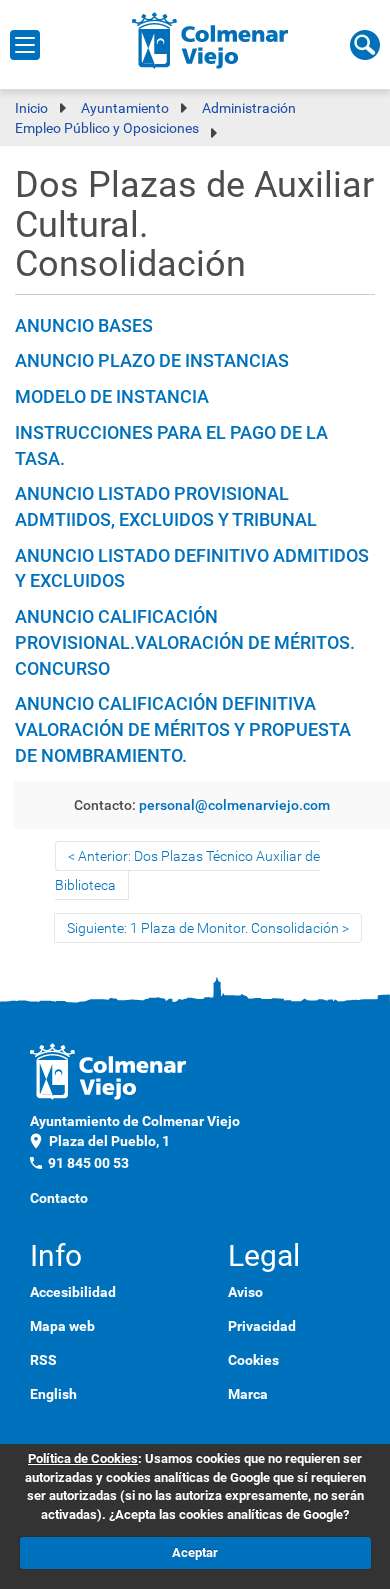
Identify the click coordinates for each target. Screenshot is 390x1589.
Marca (248, 1394)
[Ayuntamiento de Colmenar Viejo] (210, 40)
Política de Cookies (83, 1458)
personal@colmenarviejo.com (234, 805)
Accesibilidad (73, 1292)
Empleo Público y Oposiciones (107, 128)
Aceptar (195, 1552)
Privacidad (262, 1326)
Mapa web (62, 1326)
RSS (43, 1360)
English (53, 1394)
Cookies (253, 1360)
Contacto (59, 1198)
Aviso (245, 1292)
